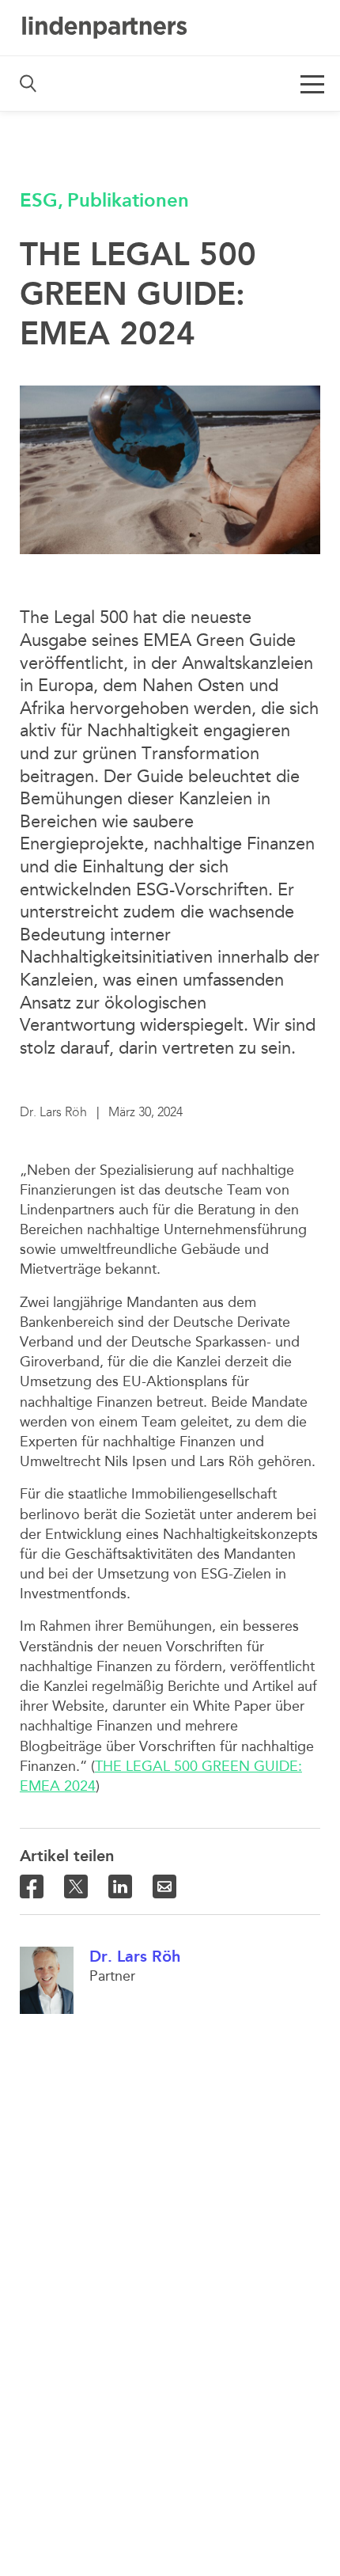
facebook (32, 1886)
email (164, 1886)
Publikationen (128, 200)
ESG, (42, 200)
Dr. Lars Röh (135, 1956)
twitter (76, 1886)
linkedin (120, 1886)
